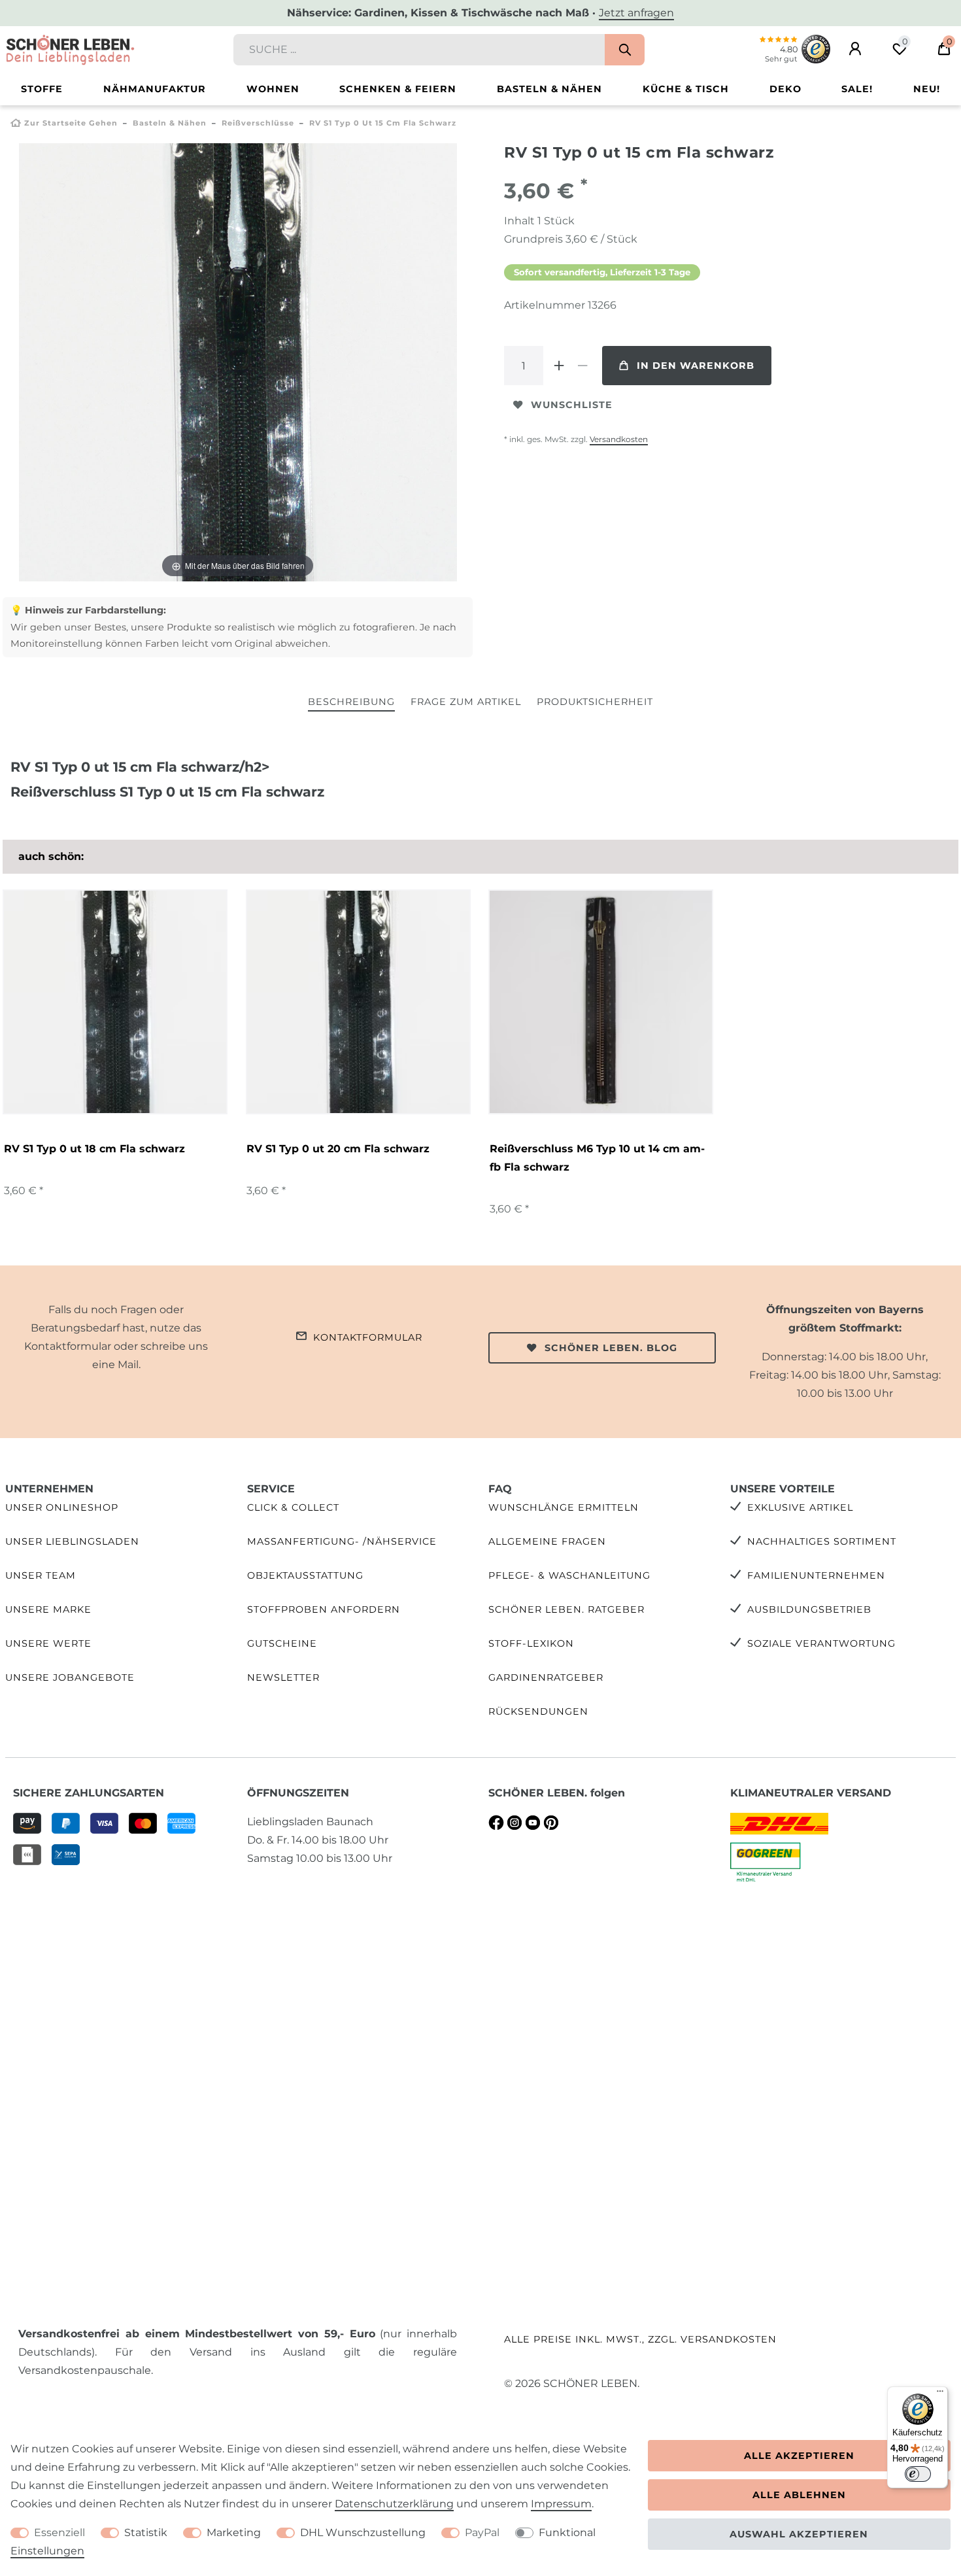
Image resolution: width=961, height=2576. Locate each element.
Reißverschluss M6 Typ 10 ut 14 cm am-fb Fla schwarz (597, 1158)
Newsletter (283, 1677)
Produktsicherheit (595, 702)
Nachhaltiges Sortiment (822, 1541)
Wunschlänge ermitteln (564, 1507)
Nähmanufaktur (155, 89)
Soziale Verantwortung (821, 1643)
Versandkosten (619, 439)
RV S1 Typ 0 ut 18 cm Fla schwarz (94, 1149)
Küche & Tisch (686, 89)
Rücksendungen (538, 1711)
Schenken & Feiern (398, 89)
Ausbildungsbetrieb (809, 1609)
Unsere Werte (48, 1643)
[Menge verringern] (582, 366)
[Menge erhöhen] (559, 366)
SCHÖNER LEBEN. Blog (611, 1348)
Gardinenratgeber (546, 1677)
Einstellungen (47, 2551)
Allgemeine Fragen (547, 1541)
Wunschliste (572, 405)
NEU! (927, 89)
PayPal (482, 2533)
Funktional (567, 2533)
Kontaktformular (368, 1337)
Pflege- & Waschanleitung (569, 1575)
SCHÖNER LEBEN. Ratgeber (566, 1609)
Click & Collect (293, 1507)
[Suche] (625, 50)
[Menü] (940, 2394)
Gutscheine (282, 1643)
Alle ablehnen (799, 2495)
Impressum (561, 2504)
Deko (785, 89)
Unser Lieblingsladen (72, 1541)
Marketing (234, 2533)
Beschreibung (351, 702)
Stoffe (42, 89)
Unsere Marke (48, 1609)
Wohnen (273, 89)
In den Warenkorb (696, 366)
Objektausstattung (305, 1575)
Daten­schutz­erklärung (394, 2504)
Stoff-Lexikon (531, 1643)
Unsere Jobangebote (70, 1677)
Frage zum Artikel (466, 702)
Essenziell (59, 2533)
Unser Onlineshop (62, 1507)
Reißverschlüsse (258, 123)
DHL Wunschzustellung (363, 2533)
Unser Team (41, 1575)
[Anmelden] (855, 49)
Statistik (146, 2533)
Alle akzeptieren (799, 2456)
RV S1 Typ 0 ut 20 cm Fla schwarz (338, 1149)
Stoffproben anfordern (324, 1609)
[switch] (918, 2474)
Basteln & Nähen (549, 89)
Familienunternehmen (816, 1575)
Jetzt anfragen (636, 13)
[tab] (351, 703)
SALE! (857, 89)
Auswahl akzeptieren (799, 2534)
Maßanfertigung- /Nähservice (342, 1541)
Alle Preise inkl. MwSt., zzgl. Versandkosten (640, 2339)
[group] (601, 1002)
